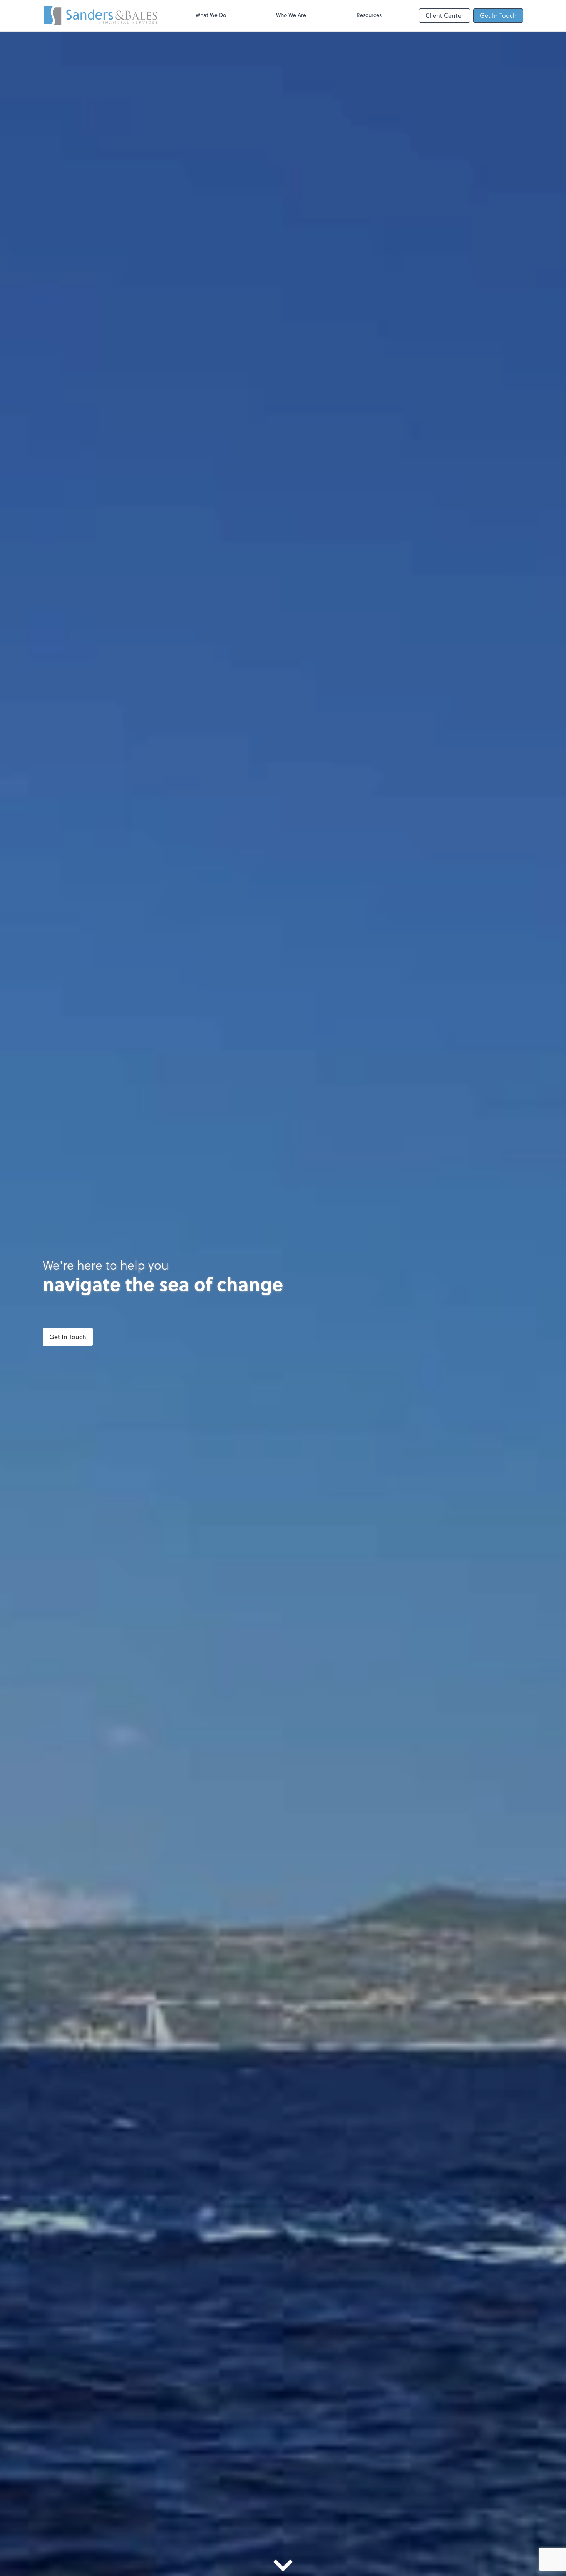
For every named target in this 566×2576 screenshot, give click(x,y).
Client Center (445, 15)
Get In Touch (498, 15)
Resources (369, 15)
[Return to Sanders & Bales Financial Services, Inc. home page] (100, 16)
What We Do (211, 15)
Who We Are (291, 15)
